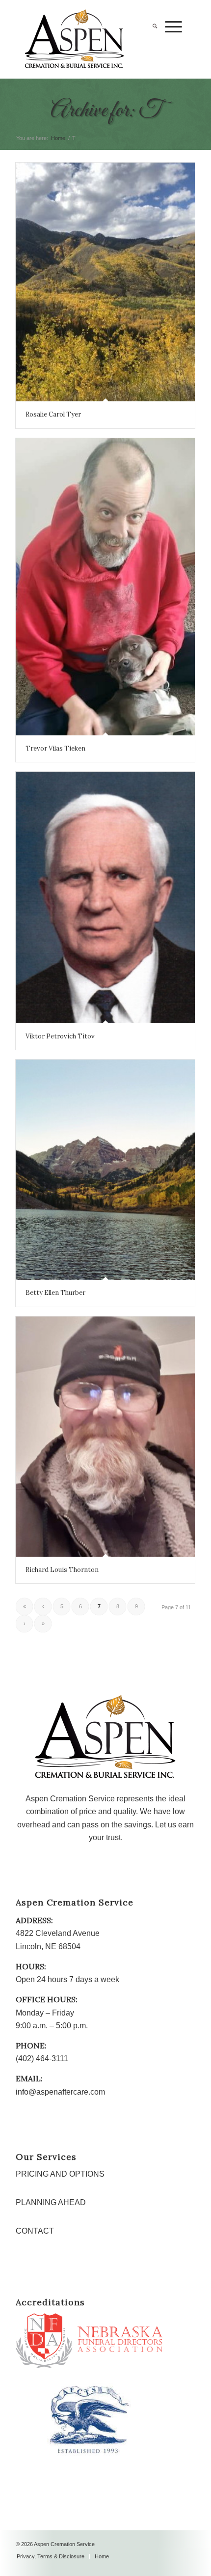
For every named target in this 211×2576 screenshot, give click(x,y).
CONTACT (35, 2231)
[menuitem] (151, 47)
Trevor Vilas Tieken (55, 748)
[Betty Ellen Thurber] (105, 1170)
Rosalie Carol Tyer (53, 414)
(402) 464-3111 (42, 2058)
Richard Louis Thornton (62, 1570)
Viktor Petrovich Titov (60, 1036)
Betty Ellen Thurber (55, 1293)
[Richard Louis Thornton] (105, 1437)
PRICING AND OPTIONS (60, 2174)
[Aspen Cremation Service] (87, 39)
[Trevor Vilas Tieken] (105, 587)
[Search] (151, 47)
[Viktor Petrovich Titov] (105, 897)
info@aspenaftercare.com (60, 2092)
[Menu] (170, 47)
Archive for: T (106, 111)
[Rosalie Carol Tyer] (105, 282)
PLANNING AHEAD (51, 2202)
